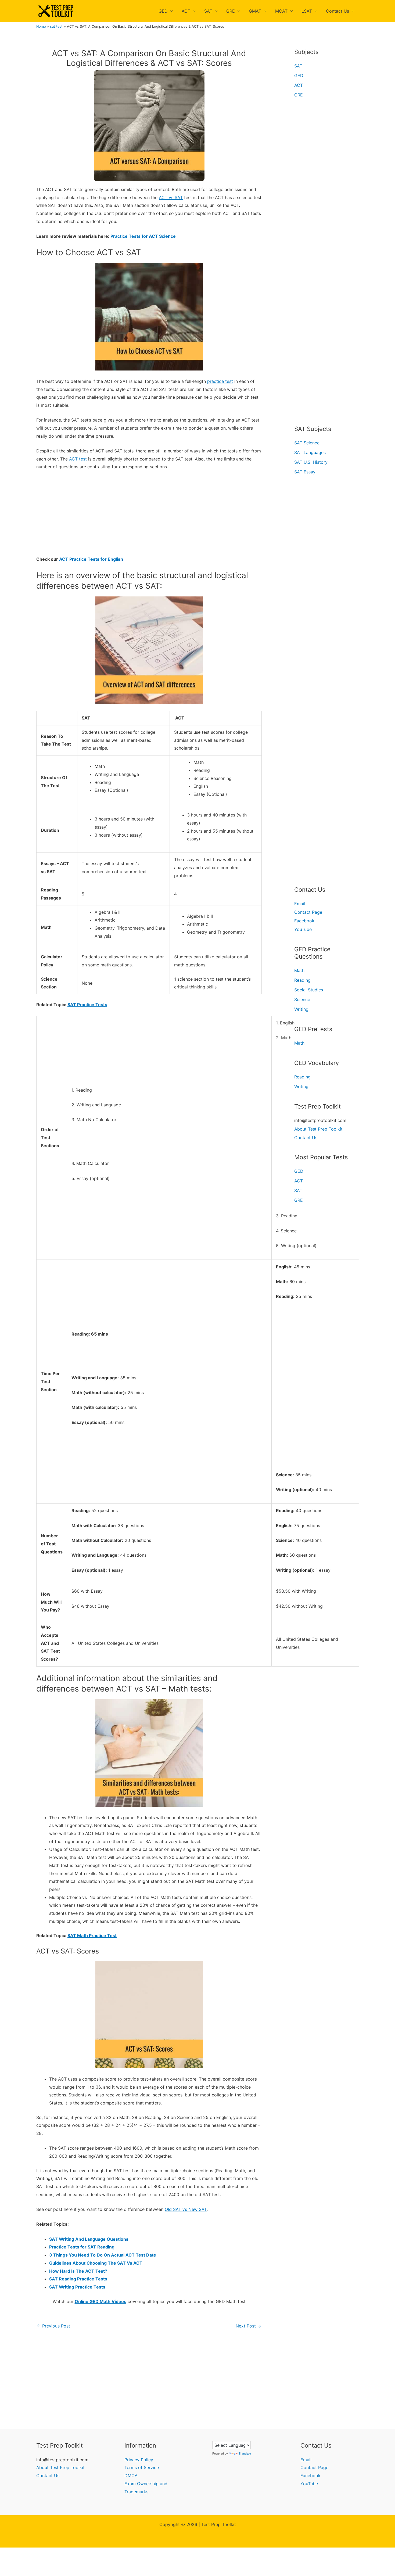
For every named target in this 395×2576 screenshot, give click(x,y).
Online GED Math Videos (100, 2301)
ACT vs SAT (171, 197)
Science (302, 999)
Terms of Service (142, 2467)
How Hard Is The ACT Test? (78, 2271)
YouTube (303, 929)
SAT (208, 11)
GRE (231, 11)
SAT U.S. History (311, 462)
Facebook (304, 921)
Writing (301, 1009)
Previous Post (53, 2326)
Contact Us (337, 11)
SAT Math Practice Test (92, 1935)
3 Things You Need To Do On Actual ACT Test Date (103, 2255)
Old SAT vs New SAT (186, 2209)
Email (300, 904)
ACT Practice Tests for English (91, 559)
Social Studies (309, 990)
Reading (302, 980)
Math (299, 970)
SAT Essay (305, 472)
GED (163, 11)
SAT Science (307, 443)
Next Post (248, 2326)
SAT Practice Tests (87, 1005)
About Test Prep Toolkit (318, 1129)
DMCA (131, 2476)
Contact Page (308, 912)
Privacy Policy (139, 2460)
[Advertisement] (149, 516)
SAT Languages (310, 452)
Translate (245, 2453)
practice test (220, 381)
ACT (186, 11)
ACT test (78, 459)
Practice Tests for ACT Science (143, 236)
